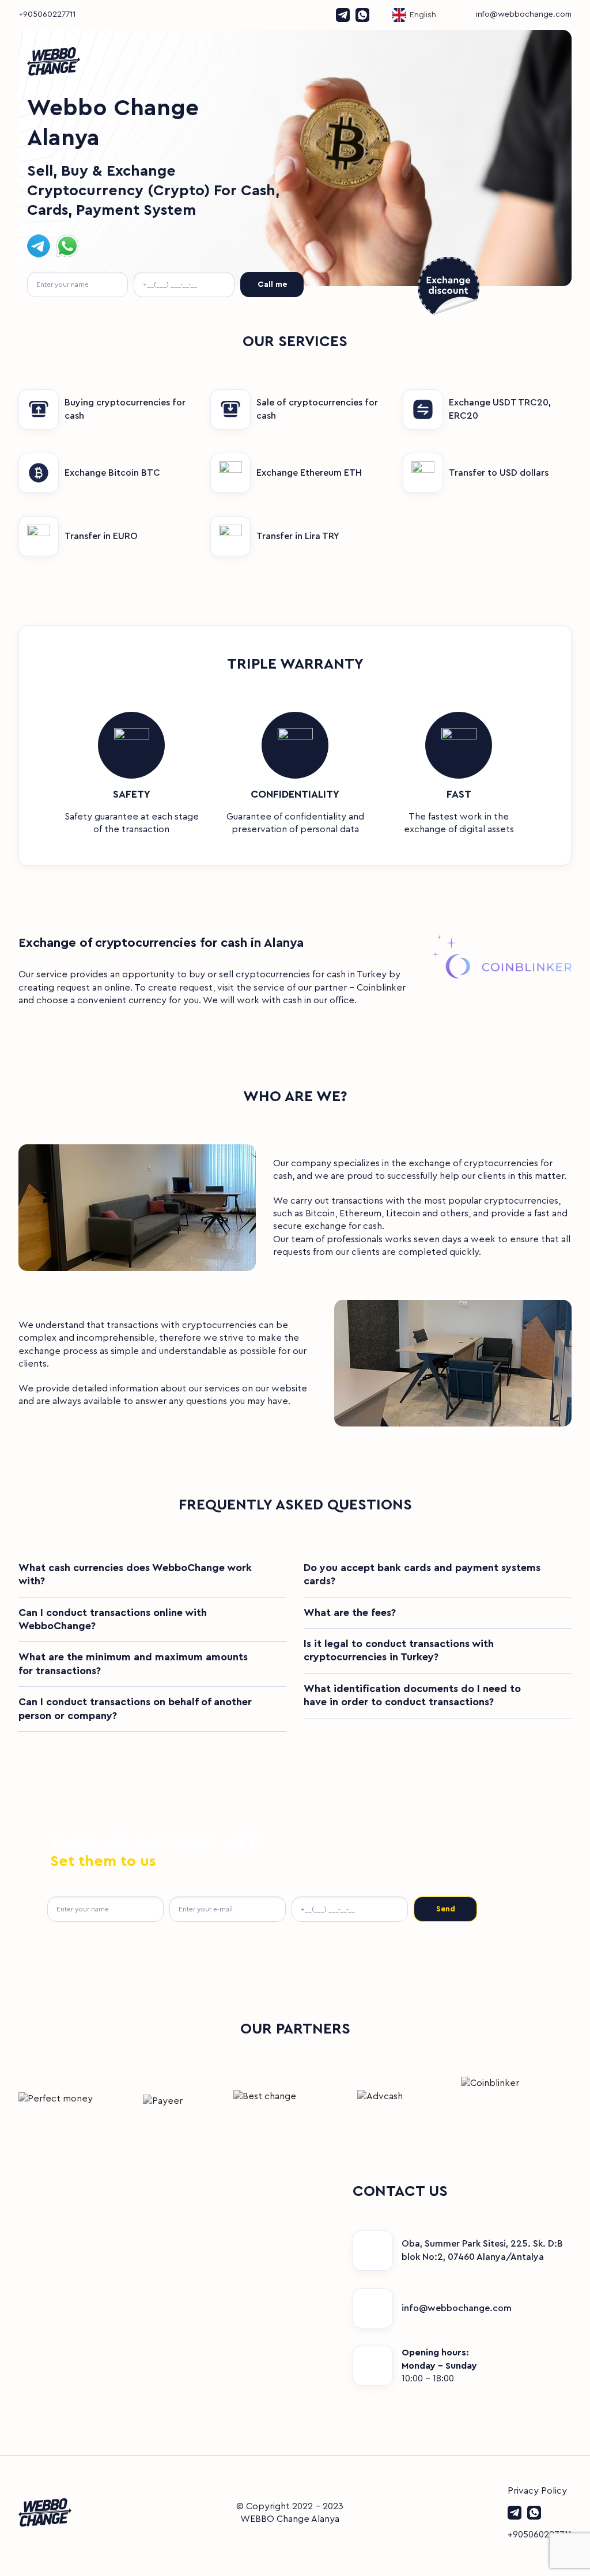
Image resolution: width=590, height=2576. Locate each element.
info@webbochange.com (524, 14)
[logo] (295, 62)
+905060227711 (47, 14)
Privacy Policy (537, 2491)
